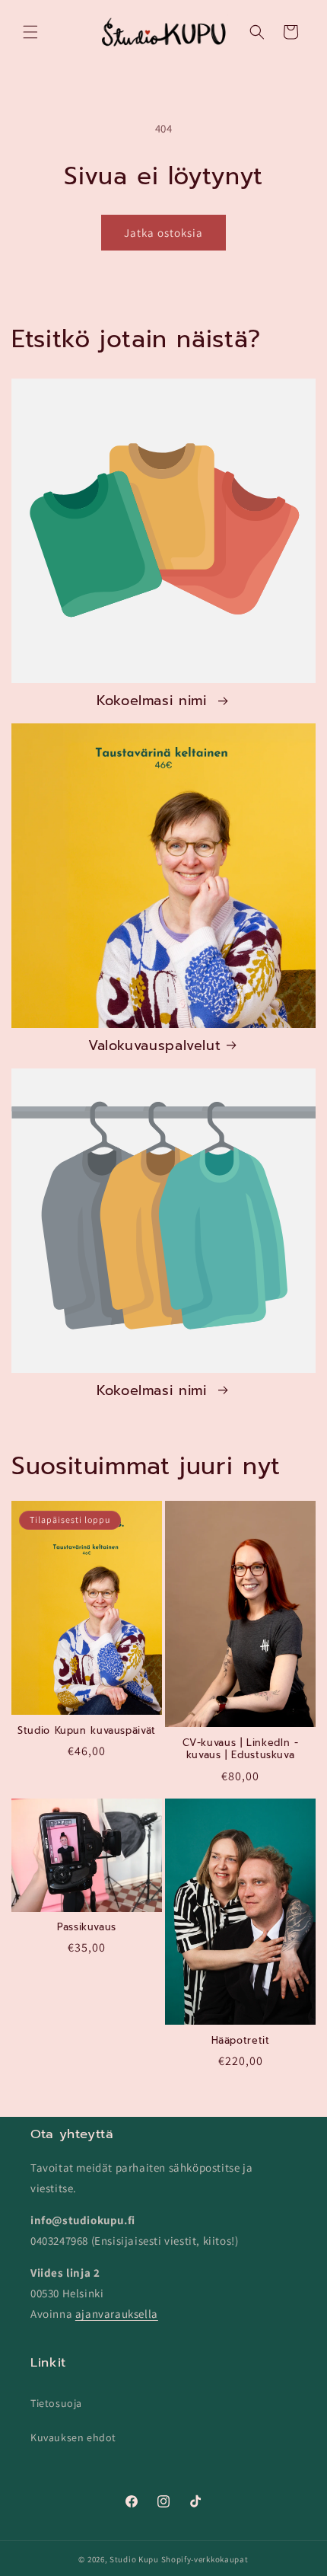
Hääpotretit (241, 2041)
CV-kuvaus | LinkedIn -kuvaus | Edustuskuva (241, 1749)
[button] (30, 32)
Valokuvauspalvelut (154, 1047)
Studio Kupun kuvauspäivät (87, 1731)
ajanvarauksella (117, 2314)
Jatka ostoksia (163, 233)
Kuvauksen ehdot (73, 2437)
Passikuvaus (87, 1927)
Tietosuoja (56, 2403)
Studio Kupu (134, 2559)
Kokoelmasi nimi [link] (154, 702)
